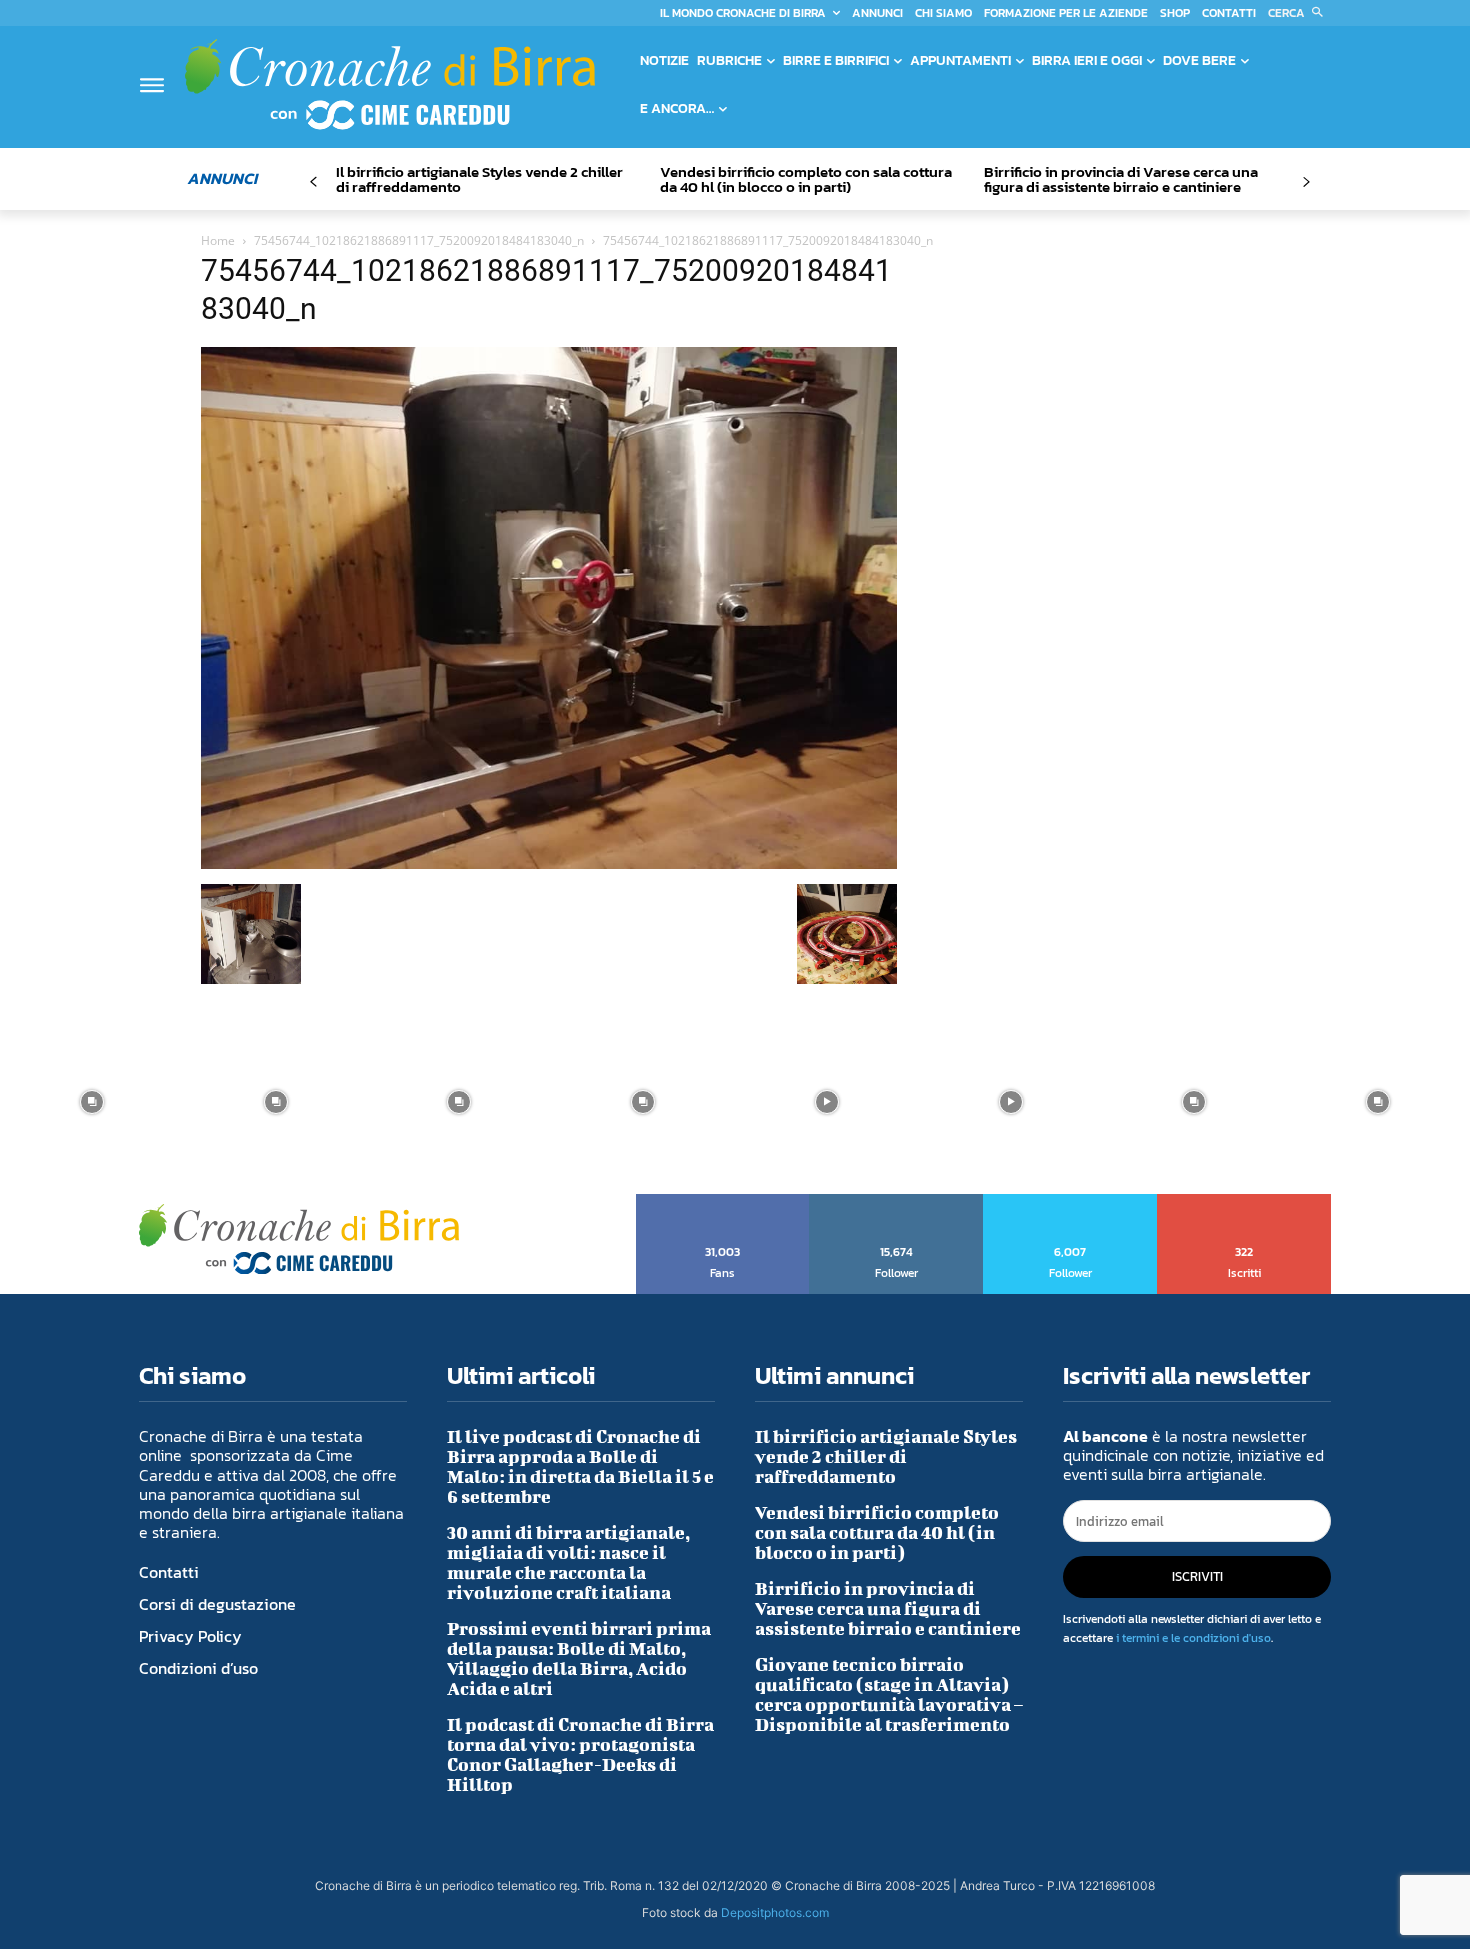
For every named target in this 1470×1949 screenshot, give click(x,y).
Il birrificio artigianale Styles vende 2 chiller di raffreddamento (479, 179)
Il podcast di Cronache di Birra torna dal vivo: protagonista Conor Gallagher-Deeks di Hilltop (580, 1754)
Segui (897, 1201)
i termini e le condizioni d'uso (1193, 1638)
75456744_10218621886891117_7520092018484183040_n (419, 240)
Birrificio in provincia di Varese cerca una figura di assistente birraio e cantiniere (1121, 179)
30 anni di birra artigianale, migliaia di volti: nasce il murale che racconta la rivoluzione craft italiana (568, 1562)
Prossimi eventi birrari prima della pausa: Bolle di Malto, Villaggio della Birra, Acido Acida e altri (579, 1658)
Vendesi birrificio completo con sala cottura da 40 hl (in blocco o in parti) (806, 179)
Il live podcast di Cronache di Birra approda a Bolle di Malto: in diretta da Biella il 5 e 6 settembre (580, 1466)
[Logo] (390, 84)
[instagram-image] (92, 1102)
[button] (1299, 13)
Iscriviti (1244, 1201)
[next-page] (1305, 182)
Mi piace (723, 1201)
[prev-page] (313, 182)
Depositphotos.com (775, 1912)
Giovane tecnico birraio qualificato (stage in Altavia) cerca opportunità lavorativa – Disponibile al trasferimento (889, 1694)
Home (218, 240)
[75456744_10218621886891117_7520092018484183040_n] (549, 863)
